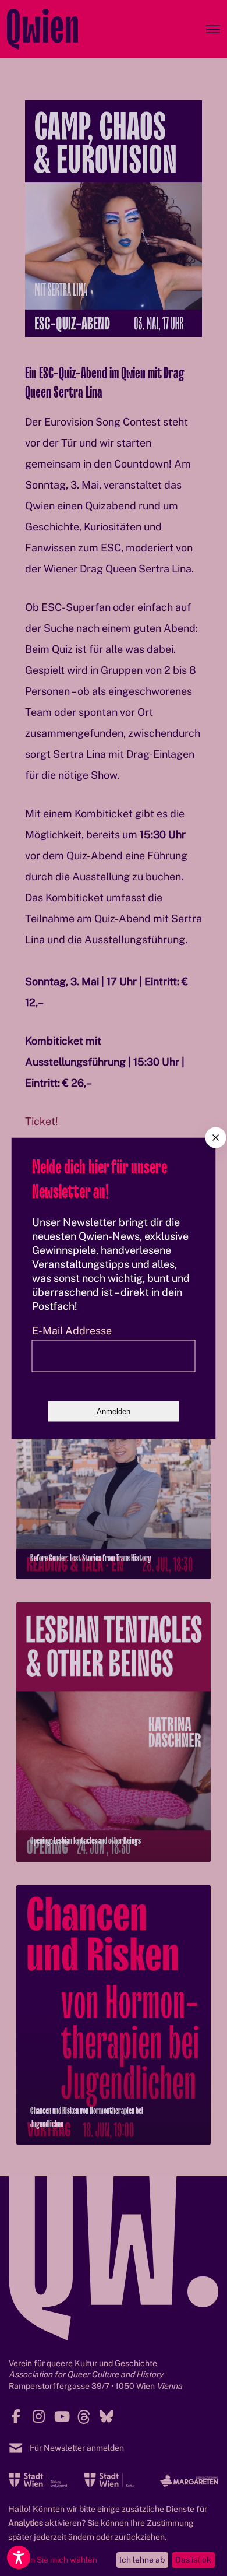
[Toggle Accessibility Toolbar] (19, 2557)
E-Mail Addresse (72, 1330)
